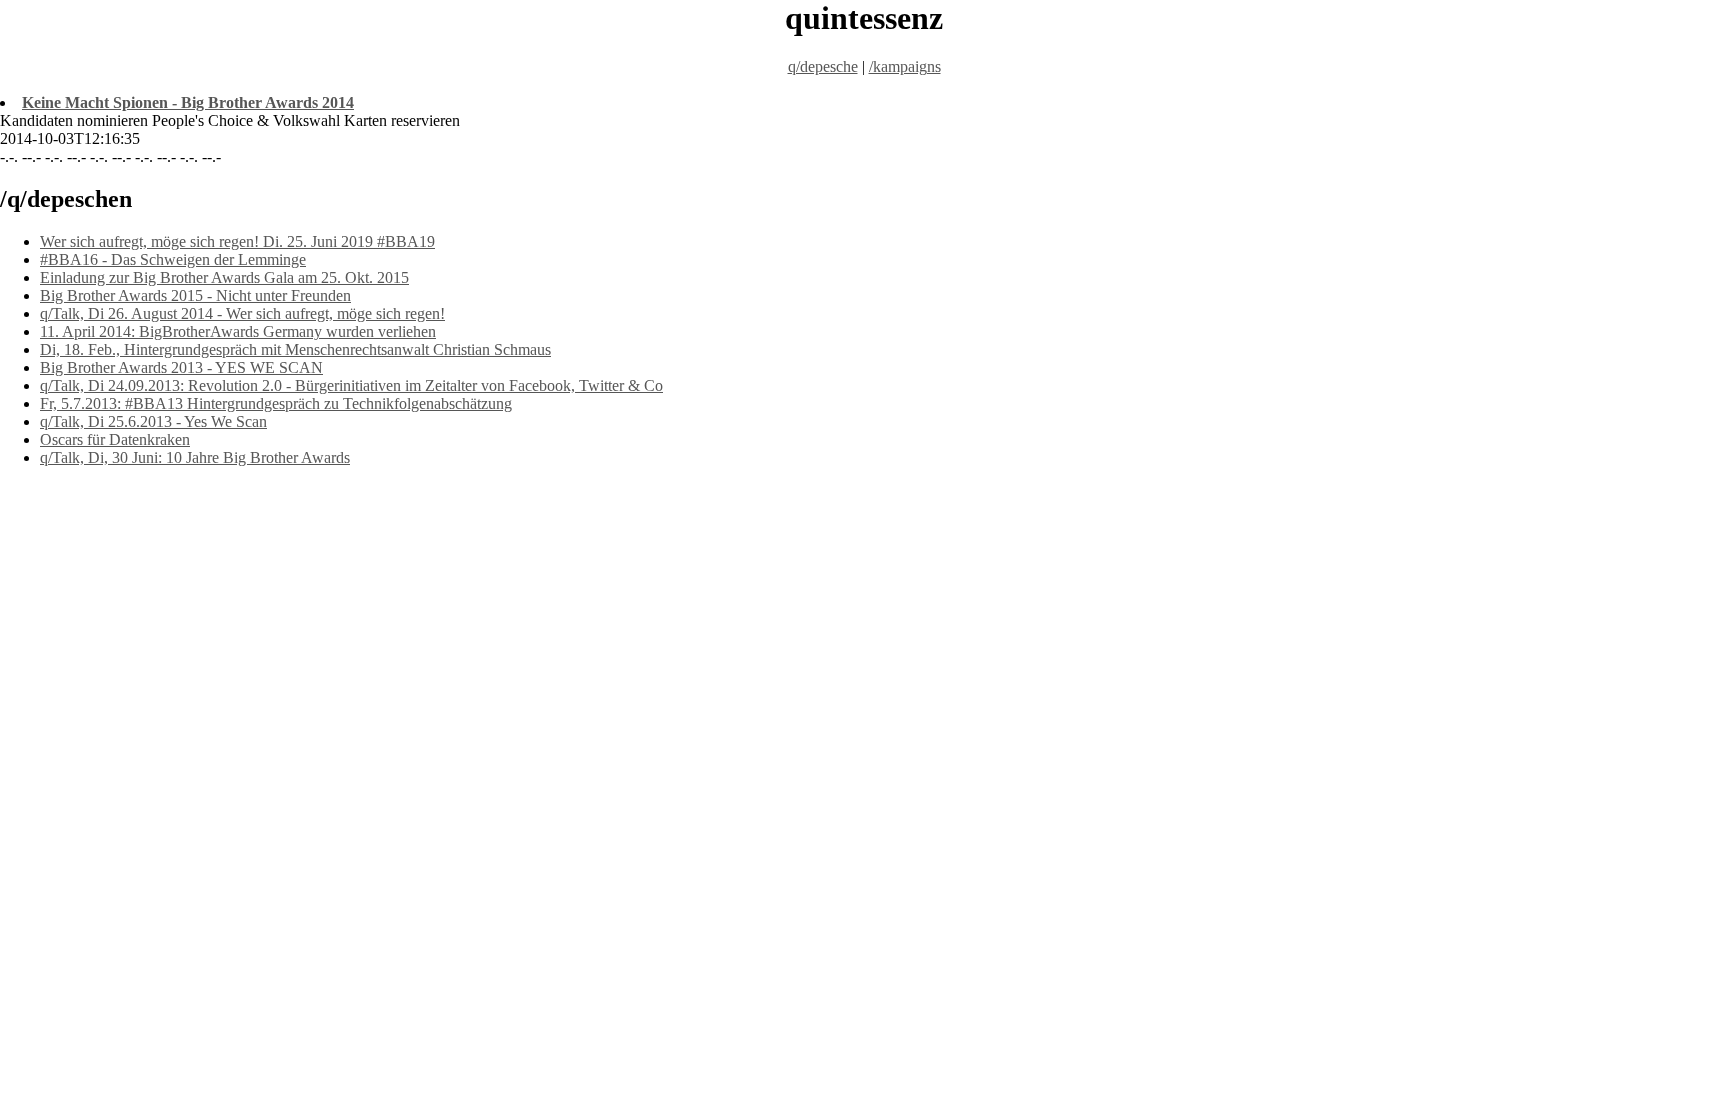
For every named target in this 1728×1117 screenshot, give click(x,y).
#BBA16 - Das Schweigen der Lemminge (173, 259)
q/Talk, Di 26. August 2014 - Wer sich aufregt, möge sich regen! (242, 313)
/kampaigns (905, 66)
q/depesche (823, 66)
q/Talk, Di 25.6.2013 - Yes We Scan (153, 421)
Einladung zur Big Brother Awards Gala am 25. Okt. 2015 (224, 277)
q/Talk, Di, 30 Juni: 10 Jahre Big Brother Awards (195, 457)
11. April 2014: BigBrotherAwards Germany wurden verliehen (238, 331)
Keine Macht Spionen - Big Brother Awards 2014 (188, 102)
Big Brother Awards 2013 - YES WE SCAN (181, 367)
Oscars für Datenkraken (115, 439)
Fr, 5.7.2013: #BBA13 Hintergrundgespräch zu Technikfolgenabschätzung (276, 403)
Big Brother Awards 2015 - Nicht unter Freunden (195, 295)
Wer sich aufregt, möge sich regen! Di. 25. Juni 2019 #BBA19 (237, 241)
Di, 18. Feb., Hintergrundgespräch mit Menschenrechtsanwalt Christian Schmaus (295, 349)
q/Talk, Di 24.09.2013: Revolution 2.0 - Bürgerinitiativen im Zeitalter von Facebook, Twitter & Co (351, 385)
